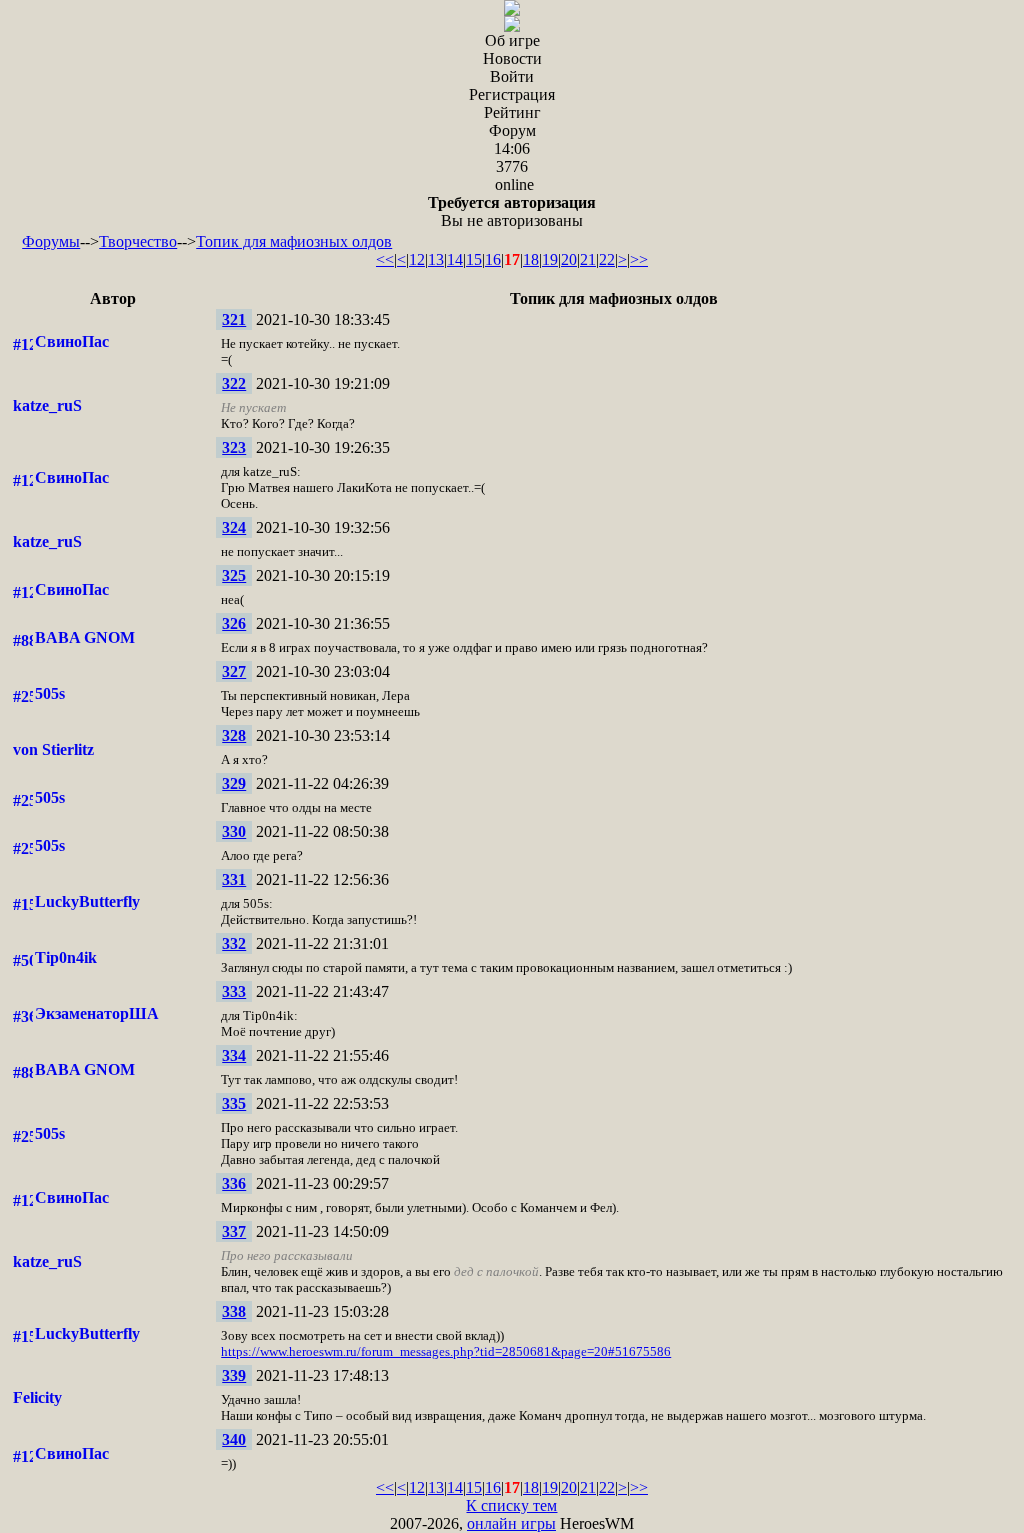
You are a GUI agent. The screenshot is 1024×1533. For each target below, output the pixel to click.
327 (234, 671)
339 (234, 1375)
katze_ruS (47, 405)
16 (493, 259)
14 (455, 259)
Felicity (37, 1397)
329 (234, 783)
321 (234, 319)
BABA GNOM (85, 637)
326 (234, 623)
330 (234, 831)
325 (234, 575)
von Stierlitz (53, 749)
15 (474, 259)
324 (234, 527)
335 (234, 1103)
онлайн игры (511, 1523)
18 (531, 259)
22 (607, 259)
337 (234, 1231)
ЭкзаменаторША (97, 1013)
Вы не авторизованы (512, 211)
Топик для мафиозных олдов (294, 241)
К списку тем (511, 1505)
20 (569, 259)
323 (234, 447)
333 (234, 991)
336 (234, 1183)
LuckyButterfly (87, 901)
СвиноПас (72, 341)
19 (550, 259)
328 (234, 735)
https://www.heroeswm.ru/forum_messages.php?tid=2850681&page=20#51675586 (446, 1351)
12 (417, 259)
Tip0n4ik (66, 957)
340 (234, 1439)
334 (234, 1055)
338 (234, 1311)
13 (436, 259)
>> (639, 259)
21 (588, 259)
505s (50, 693)
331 (234, 879)
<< (385, 259)
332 (234, 943)
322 (234, 383)
